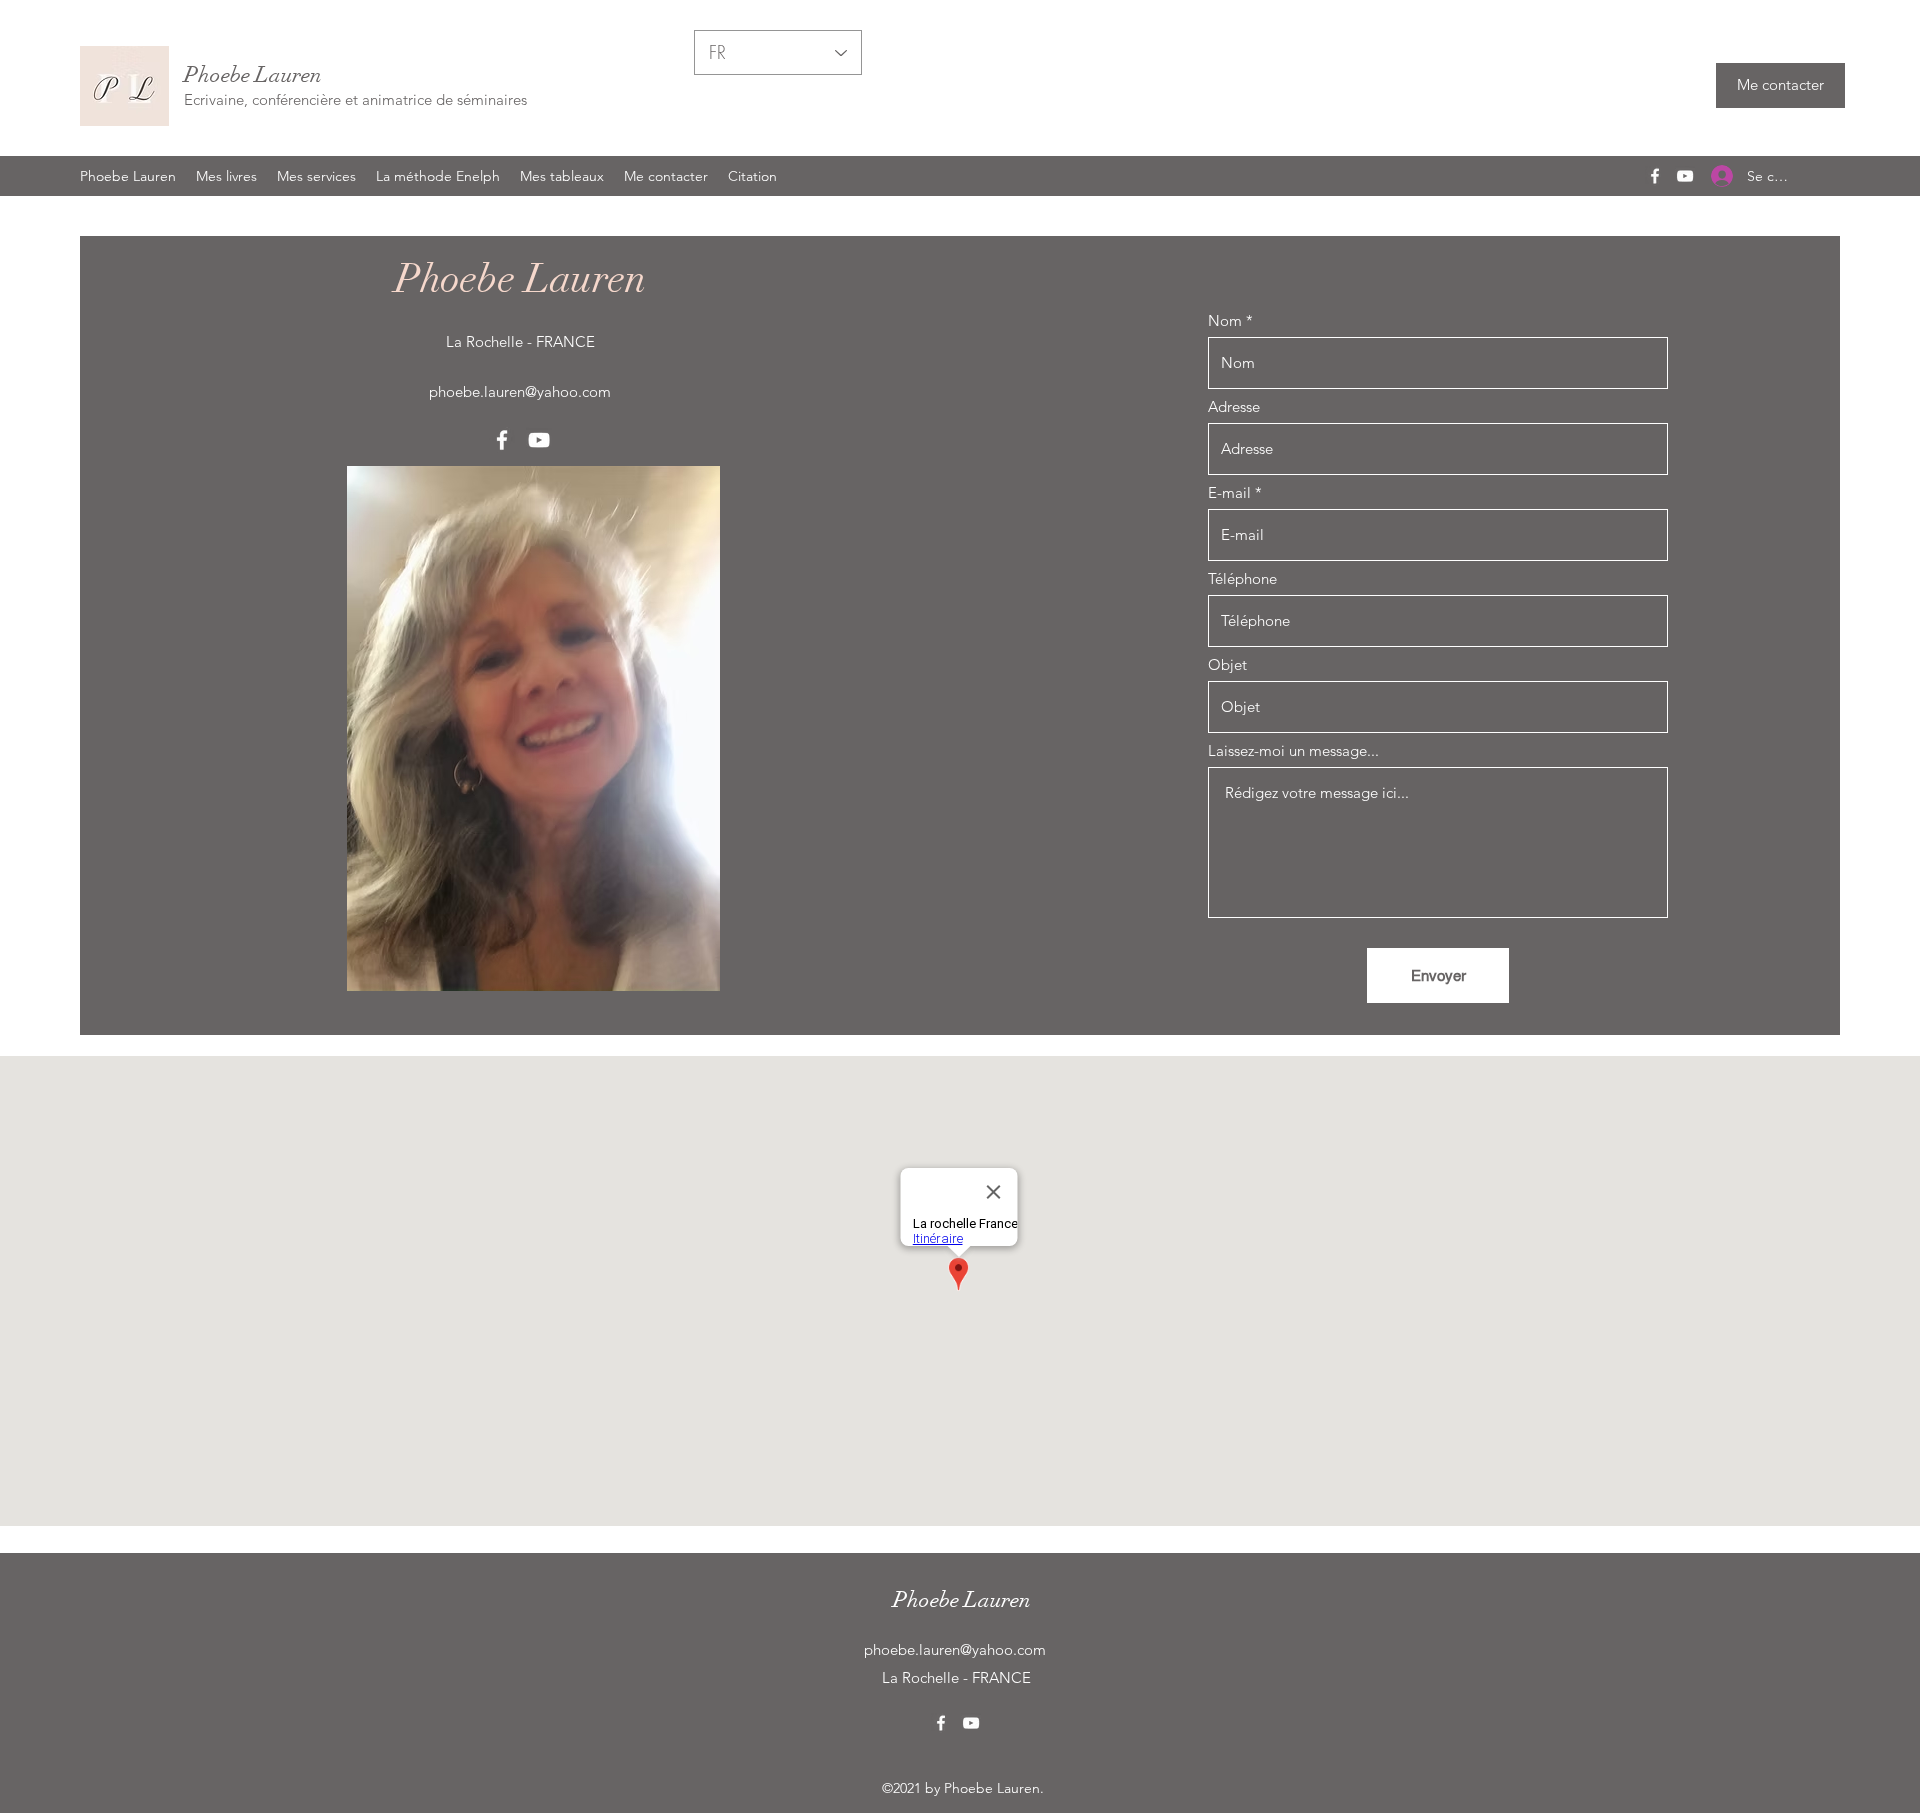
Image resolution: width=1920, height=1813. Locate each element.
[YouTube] (1685, 176)
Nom (1225, 320)
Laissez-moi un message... (1293, 750)
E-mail (1229, 492)
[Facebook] (1655, 176)
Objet (1227, 664)
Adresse (1234, 406)
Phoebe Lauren (253, 74)
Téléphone (1242, 578)
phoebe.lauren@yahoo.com (520, 391)
